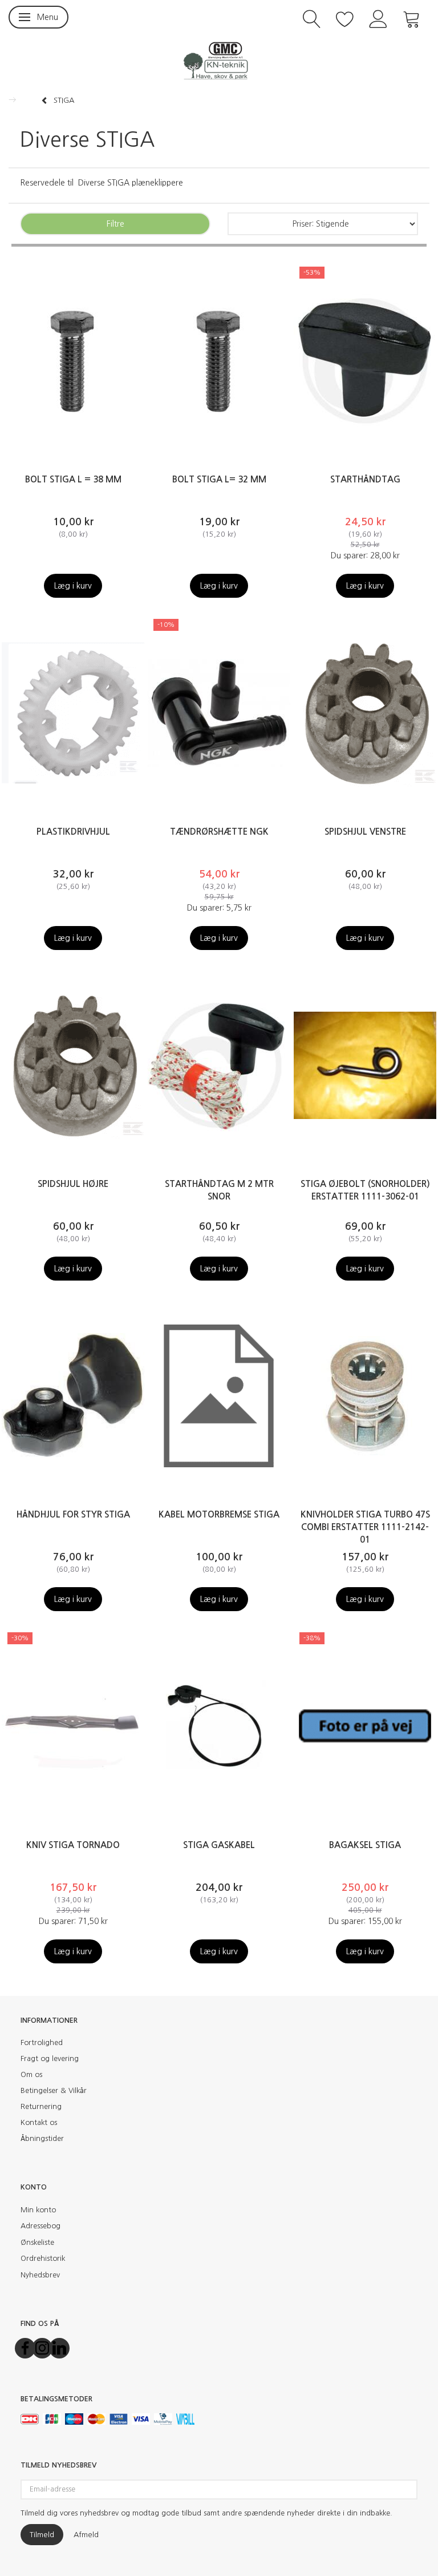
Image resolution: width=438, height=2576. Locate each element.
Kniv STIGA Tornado (73, 1845)
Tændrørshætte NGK (219, 832)
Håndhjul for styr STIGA (73, 1514)
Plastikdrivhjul (73, 832)
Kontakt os (39, 2122)
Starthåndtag (365, 479)
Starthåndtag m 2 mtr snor (219, 1190)
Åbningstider (42, 2138)
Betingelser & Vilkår (54, 2090)
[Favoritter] (345, 18)
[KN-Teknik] (219, 60)
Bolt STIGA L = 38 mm (73, 479)
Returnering (41, 2106)
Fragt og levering (50, 2058)
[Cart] (412, 18)
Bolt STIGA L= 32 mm (219, 479)
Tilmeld (42, 2535)
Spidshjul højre (73, 1184)
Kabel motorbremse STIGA (219, 1514)
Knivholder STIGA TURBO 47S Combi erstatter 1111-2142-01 (365, 1527)
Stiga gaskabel (219, 1845)
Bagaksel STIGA (365, 1845)
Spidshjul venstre (365, 832)
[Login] (378, 18)
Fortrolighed (42, 2042)
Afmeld (86, 2535)
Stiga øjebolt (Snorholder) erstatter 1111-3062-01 (365, 1190)
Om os (31, 2074)
